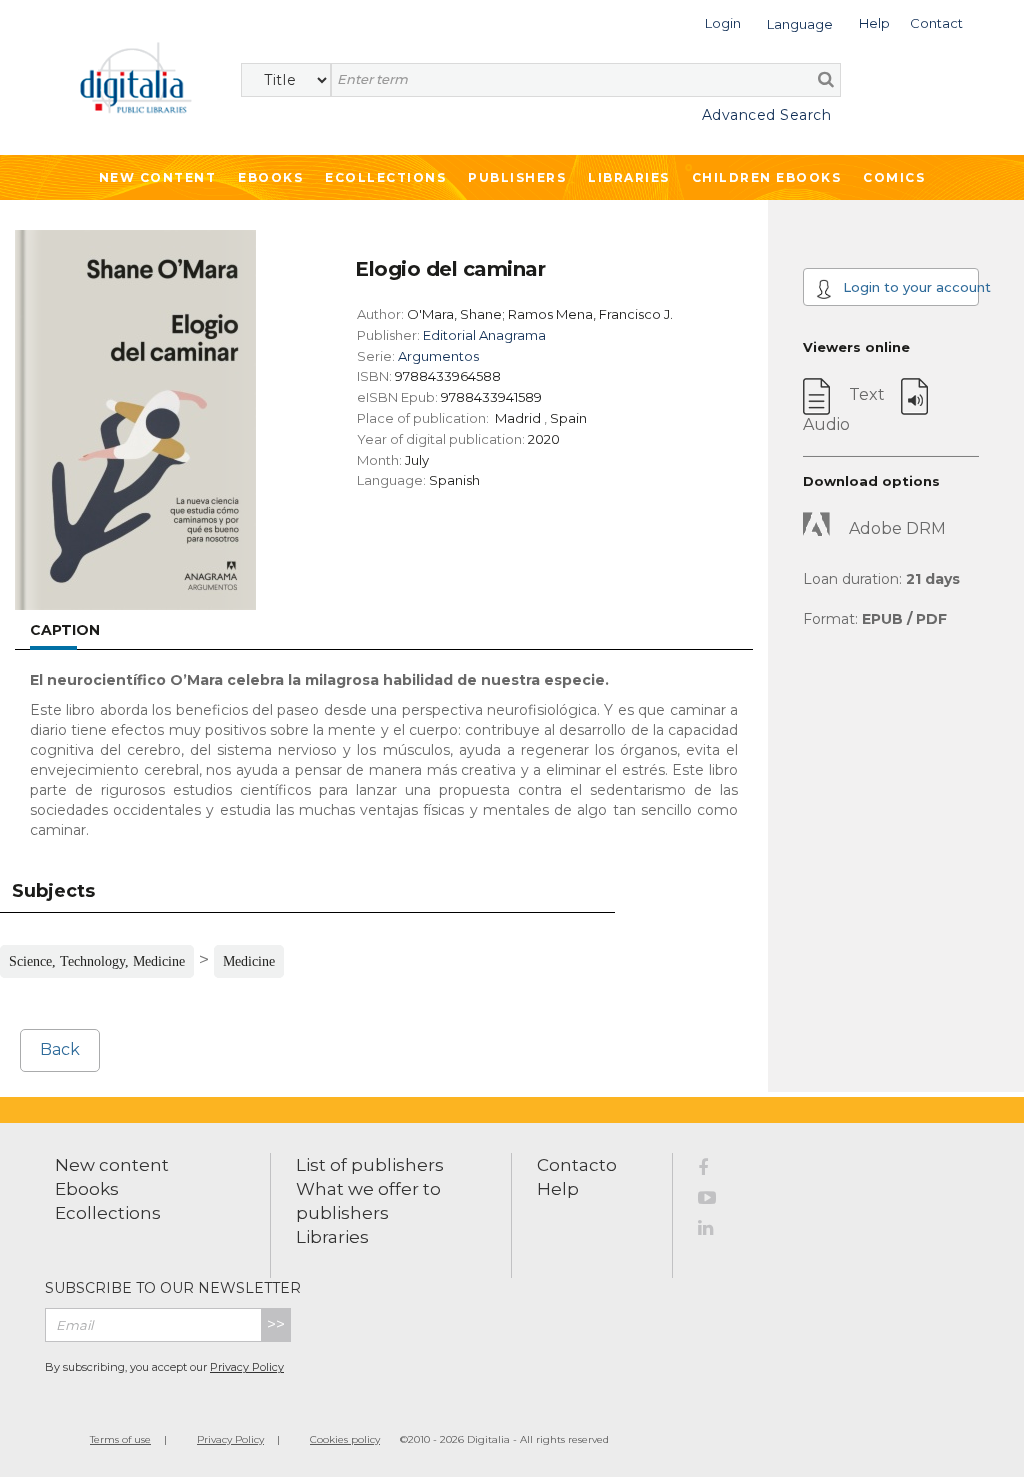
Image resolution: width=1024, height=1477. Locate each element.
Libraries (629, 177)
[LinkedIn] (718, 1231)
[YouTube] (718, 1201)
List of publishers (370, 1165)
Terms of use (120, 1439)
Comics (894, 177)
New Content (158, 177)
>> (276, 1324)
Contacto (577, 1165)
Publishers (517, 177)
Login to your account (909, 287)
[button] (723, 21)
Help (558, 1189)
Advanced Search (766, 115)
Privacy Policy (247, 1367)
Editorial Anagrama (484, 335)
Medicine (249, 961)
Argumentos (438, 356)
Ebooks (270, 177)
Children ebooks (767, 177)
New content (112, 1165)
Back (60, 1049)
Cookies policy (345, 1439)
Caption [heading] (65, 630)
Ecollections (385, 177)
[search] (826, 79)
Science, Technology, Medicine (97, 961)
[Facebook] (718, 1171)
